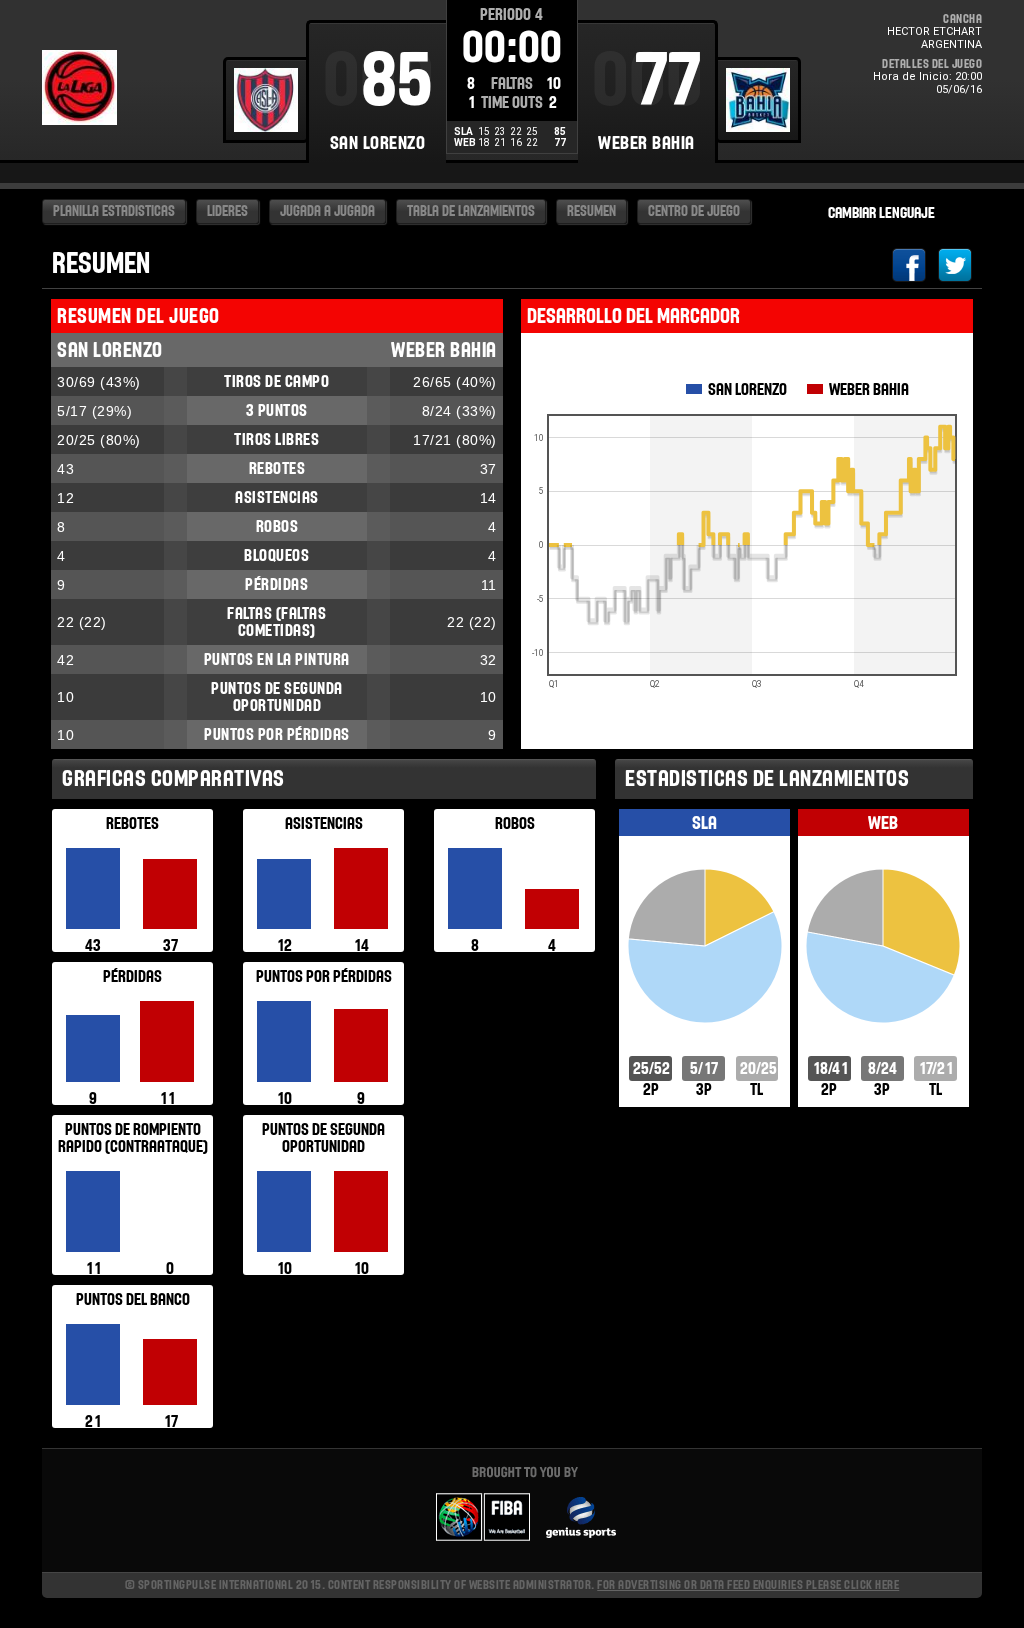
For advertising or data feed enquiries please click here (748, 1584)
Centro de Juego (694, 211)
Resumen (591, 211)
